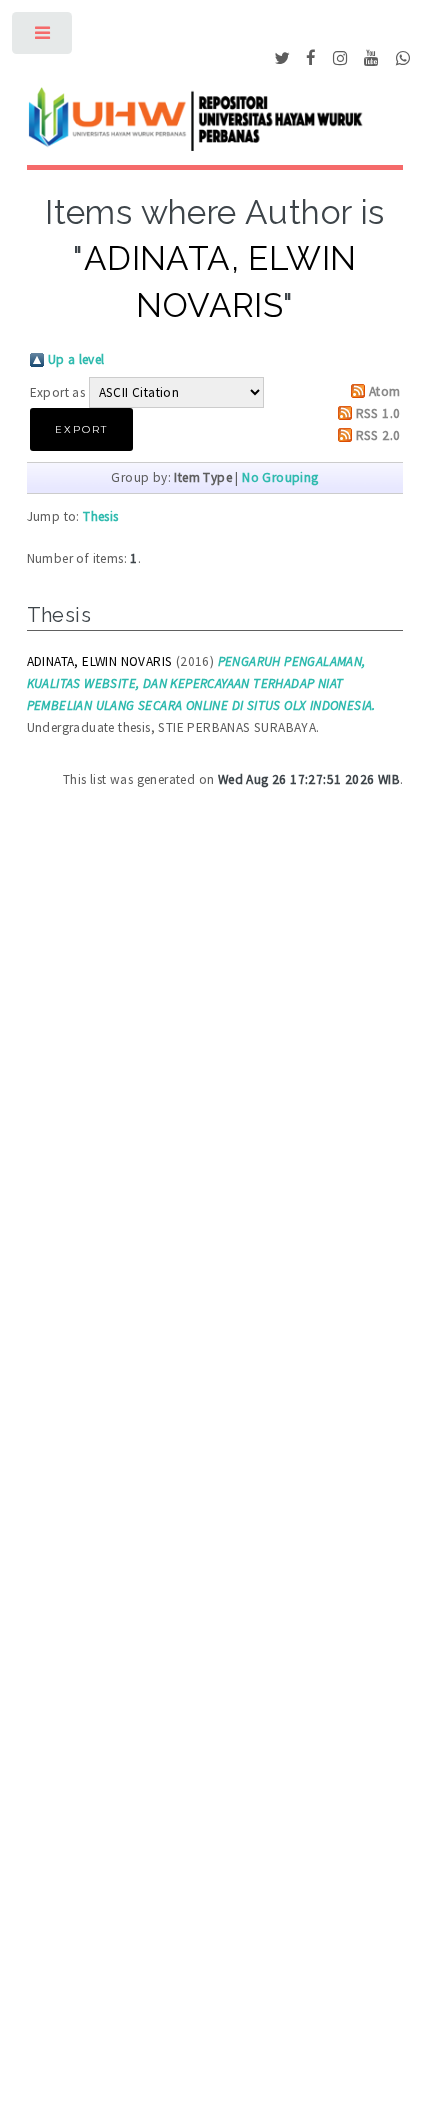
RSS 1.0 (378, 413)
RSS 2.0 (378, 435)
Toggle (43, 37)
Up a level (76, 359)
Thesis (100, 516)
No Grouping (280, 477)
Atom (385, 391)
